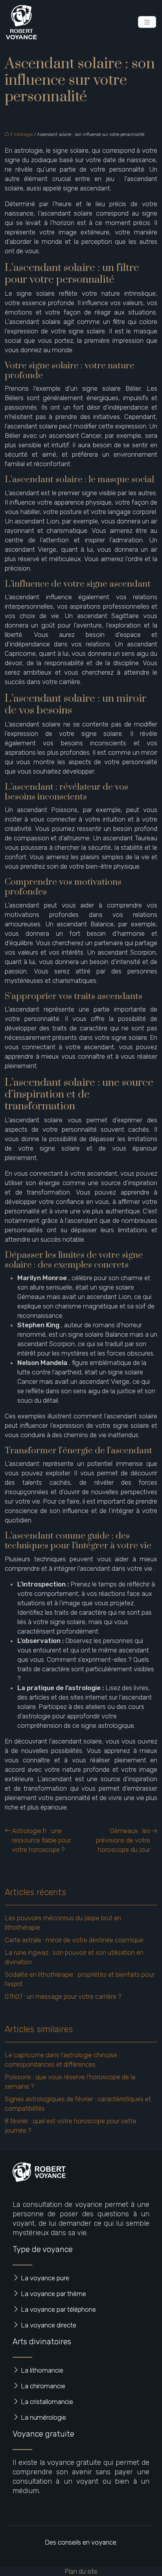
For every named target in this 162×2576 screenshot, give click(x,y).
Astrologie (23, 134)
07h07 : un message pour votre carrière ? (63, 1996)
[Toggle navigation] (147, 22)
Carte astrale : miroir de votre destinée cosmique (74, 1940)
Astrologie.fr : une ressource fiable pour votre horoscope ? (41, 1840)
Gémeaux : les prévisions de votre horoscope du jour (123, 1840)
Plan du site (81, 2571)
